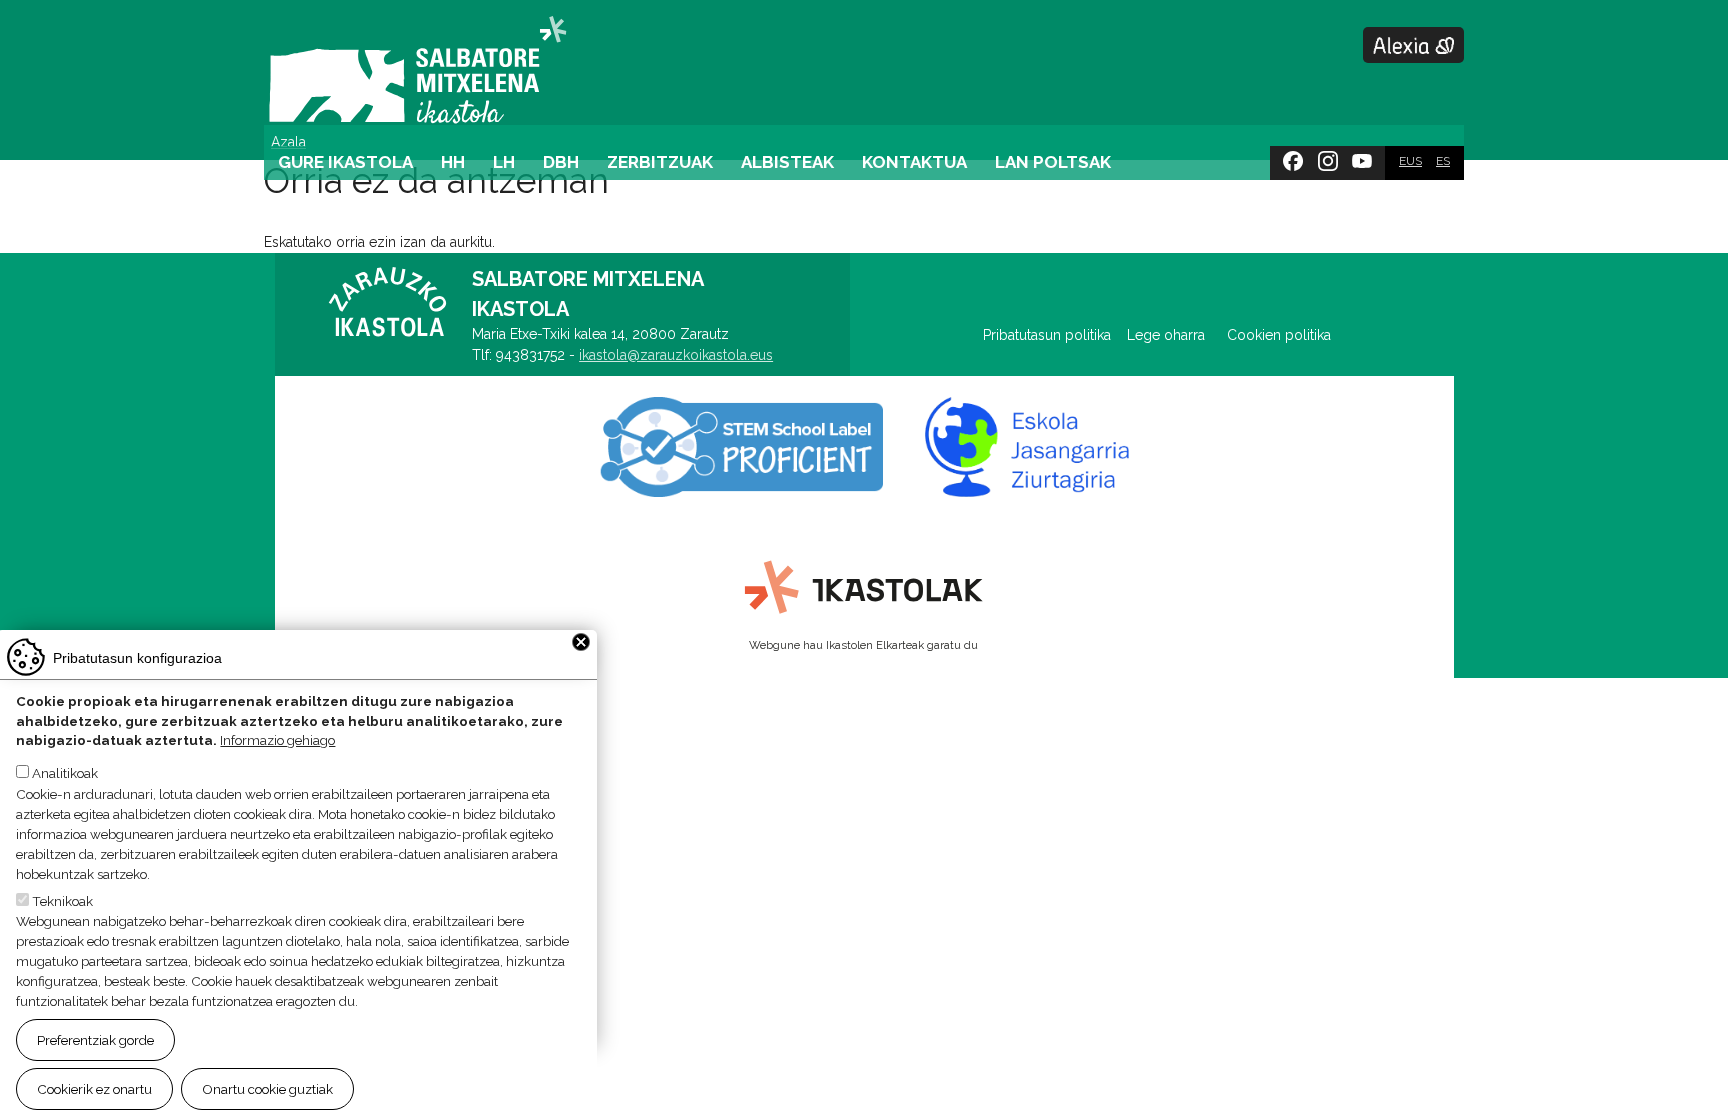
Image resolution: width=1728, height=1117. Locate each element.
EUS (1410, 161)
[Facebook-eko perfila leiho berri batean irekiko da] (1293, 157)
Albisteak (787, 162)
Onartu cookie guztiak (267, 1088)
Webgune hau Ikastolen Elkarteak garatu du (863, 645)
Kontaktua (914, 162)
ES (1443, 161)
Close (581, 642)
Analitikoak (65, 774)
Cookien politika (1279, 335)
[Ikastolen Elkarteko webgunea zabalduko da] (864, 588)
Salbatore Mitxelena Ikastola (417, 71)
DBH (561, 162)
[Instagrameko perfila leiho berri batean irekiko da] (1328, 157)
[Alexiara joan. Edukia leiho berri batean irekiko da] (1413, 45)
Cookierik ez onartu (94, 1088)
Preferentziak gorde (95, 1040)
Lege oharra (1166, 335)
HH (453, 162)
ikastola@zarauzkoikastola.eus (676, 355)
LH (504, 162)
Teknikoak (62, 901)
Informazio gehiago (277, 741)
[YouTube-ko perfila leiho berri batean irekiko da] (1362, 157)
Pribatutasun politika (1055, 335)
